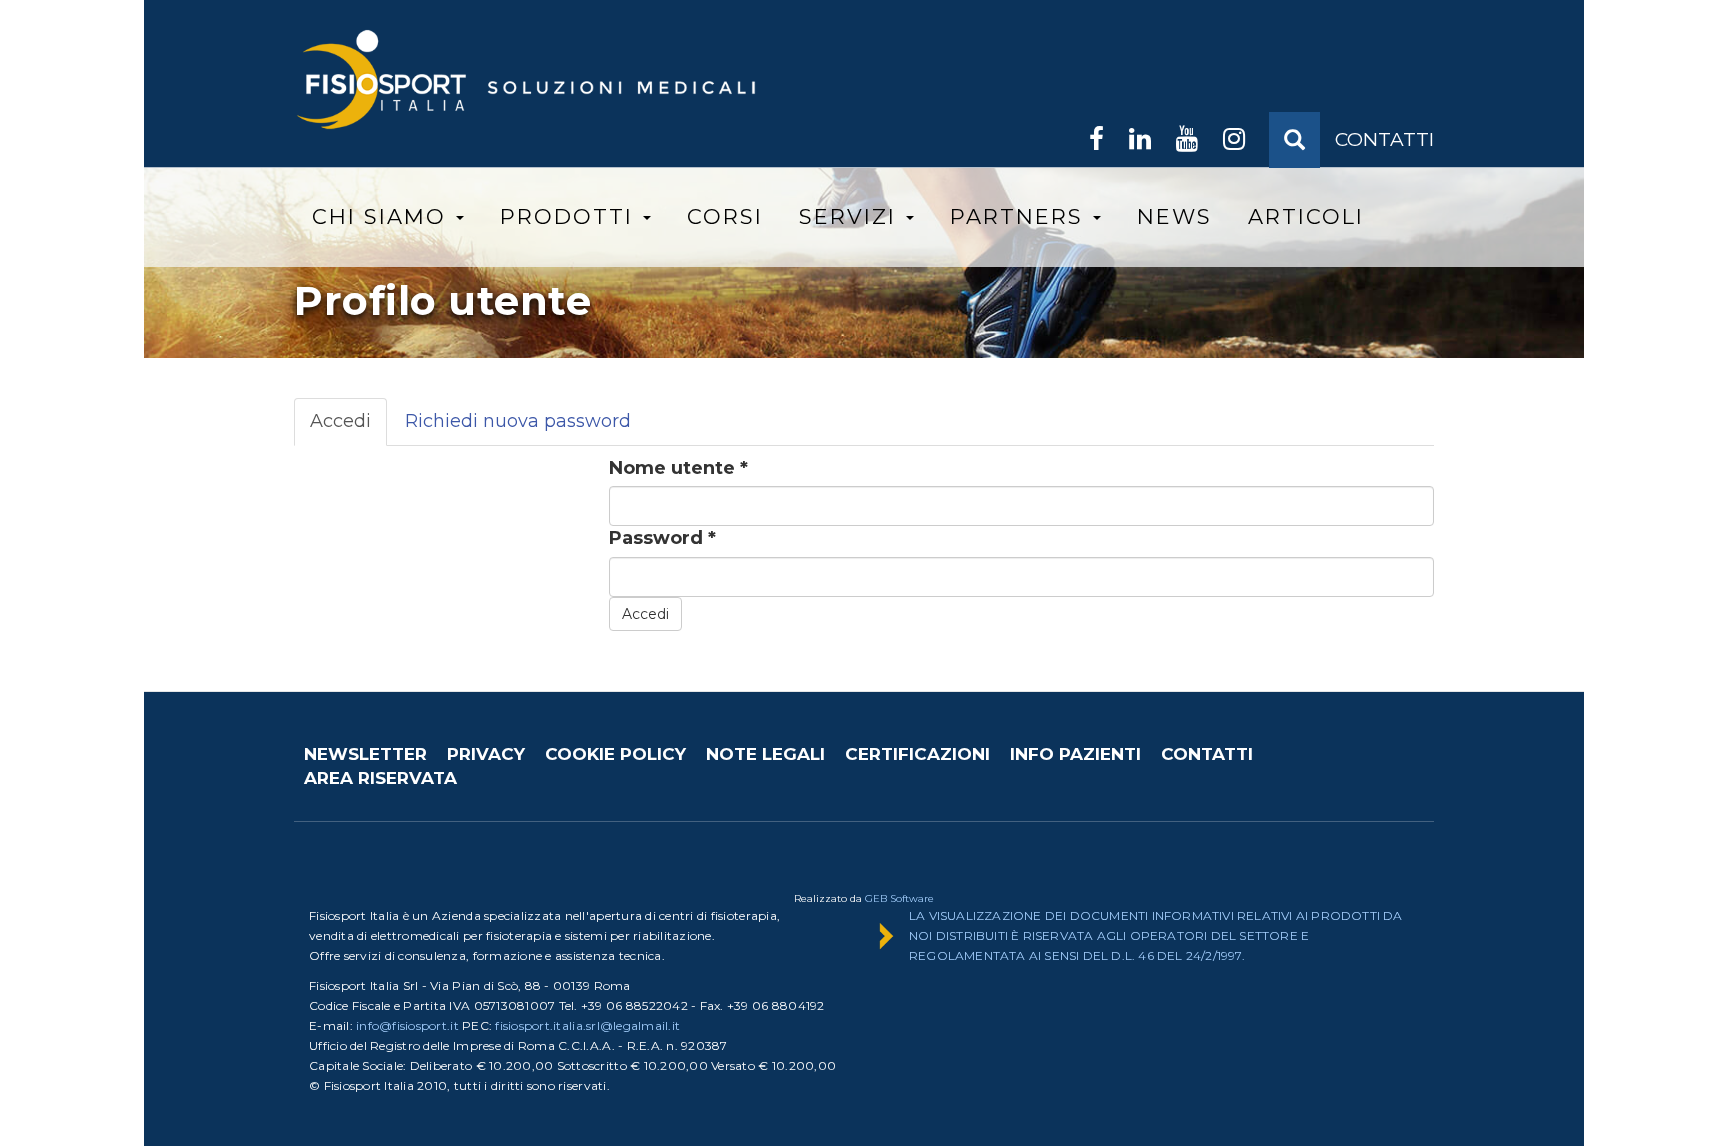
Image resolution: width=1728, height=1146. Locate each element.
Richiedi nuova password (518, 421)
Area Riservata (380, 778)
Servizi (851, 216)
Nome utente (678, 468)
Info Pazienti (1075, 754)
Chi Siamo (383, 216)
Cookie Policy (615, 754)
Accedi (348, 428)
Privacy (486, 754)
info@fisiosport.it (407, 1025)
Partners (1020, 216)
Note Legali (765, 754)
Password (662, 538)
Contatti (1207, 754)
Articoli (1306, 216)
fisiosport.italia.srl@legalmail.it (587, 1025)
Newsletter (365, 754)
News (1174, 216)
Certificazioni (917, 754)
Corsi (725, 216)
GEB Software (899, 898)
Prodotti (570, 216)
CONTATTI (1384, 139)
